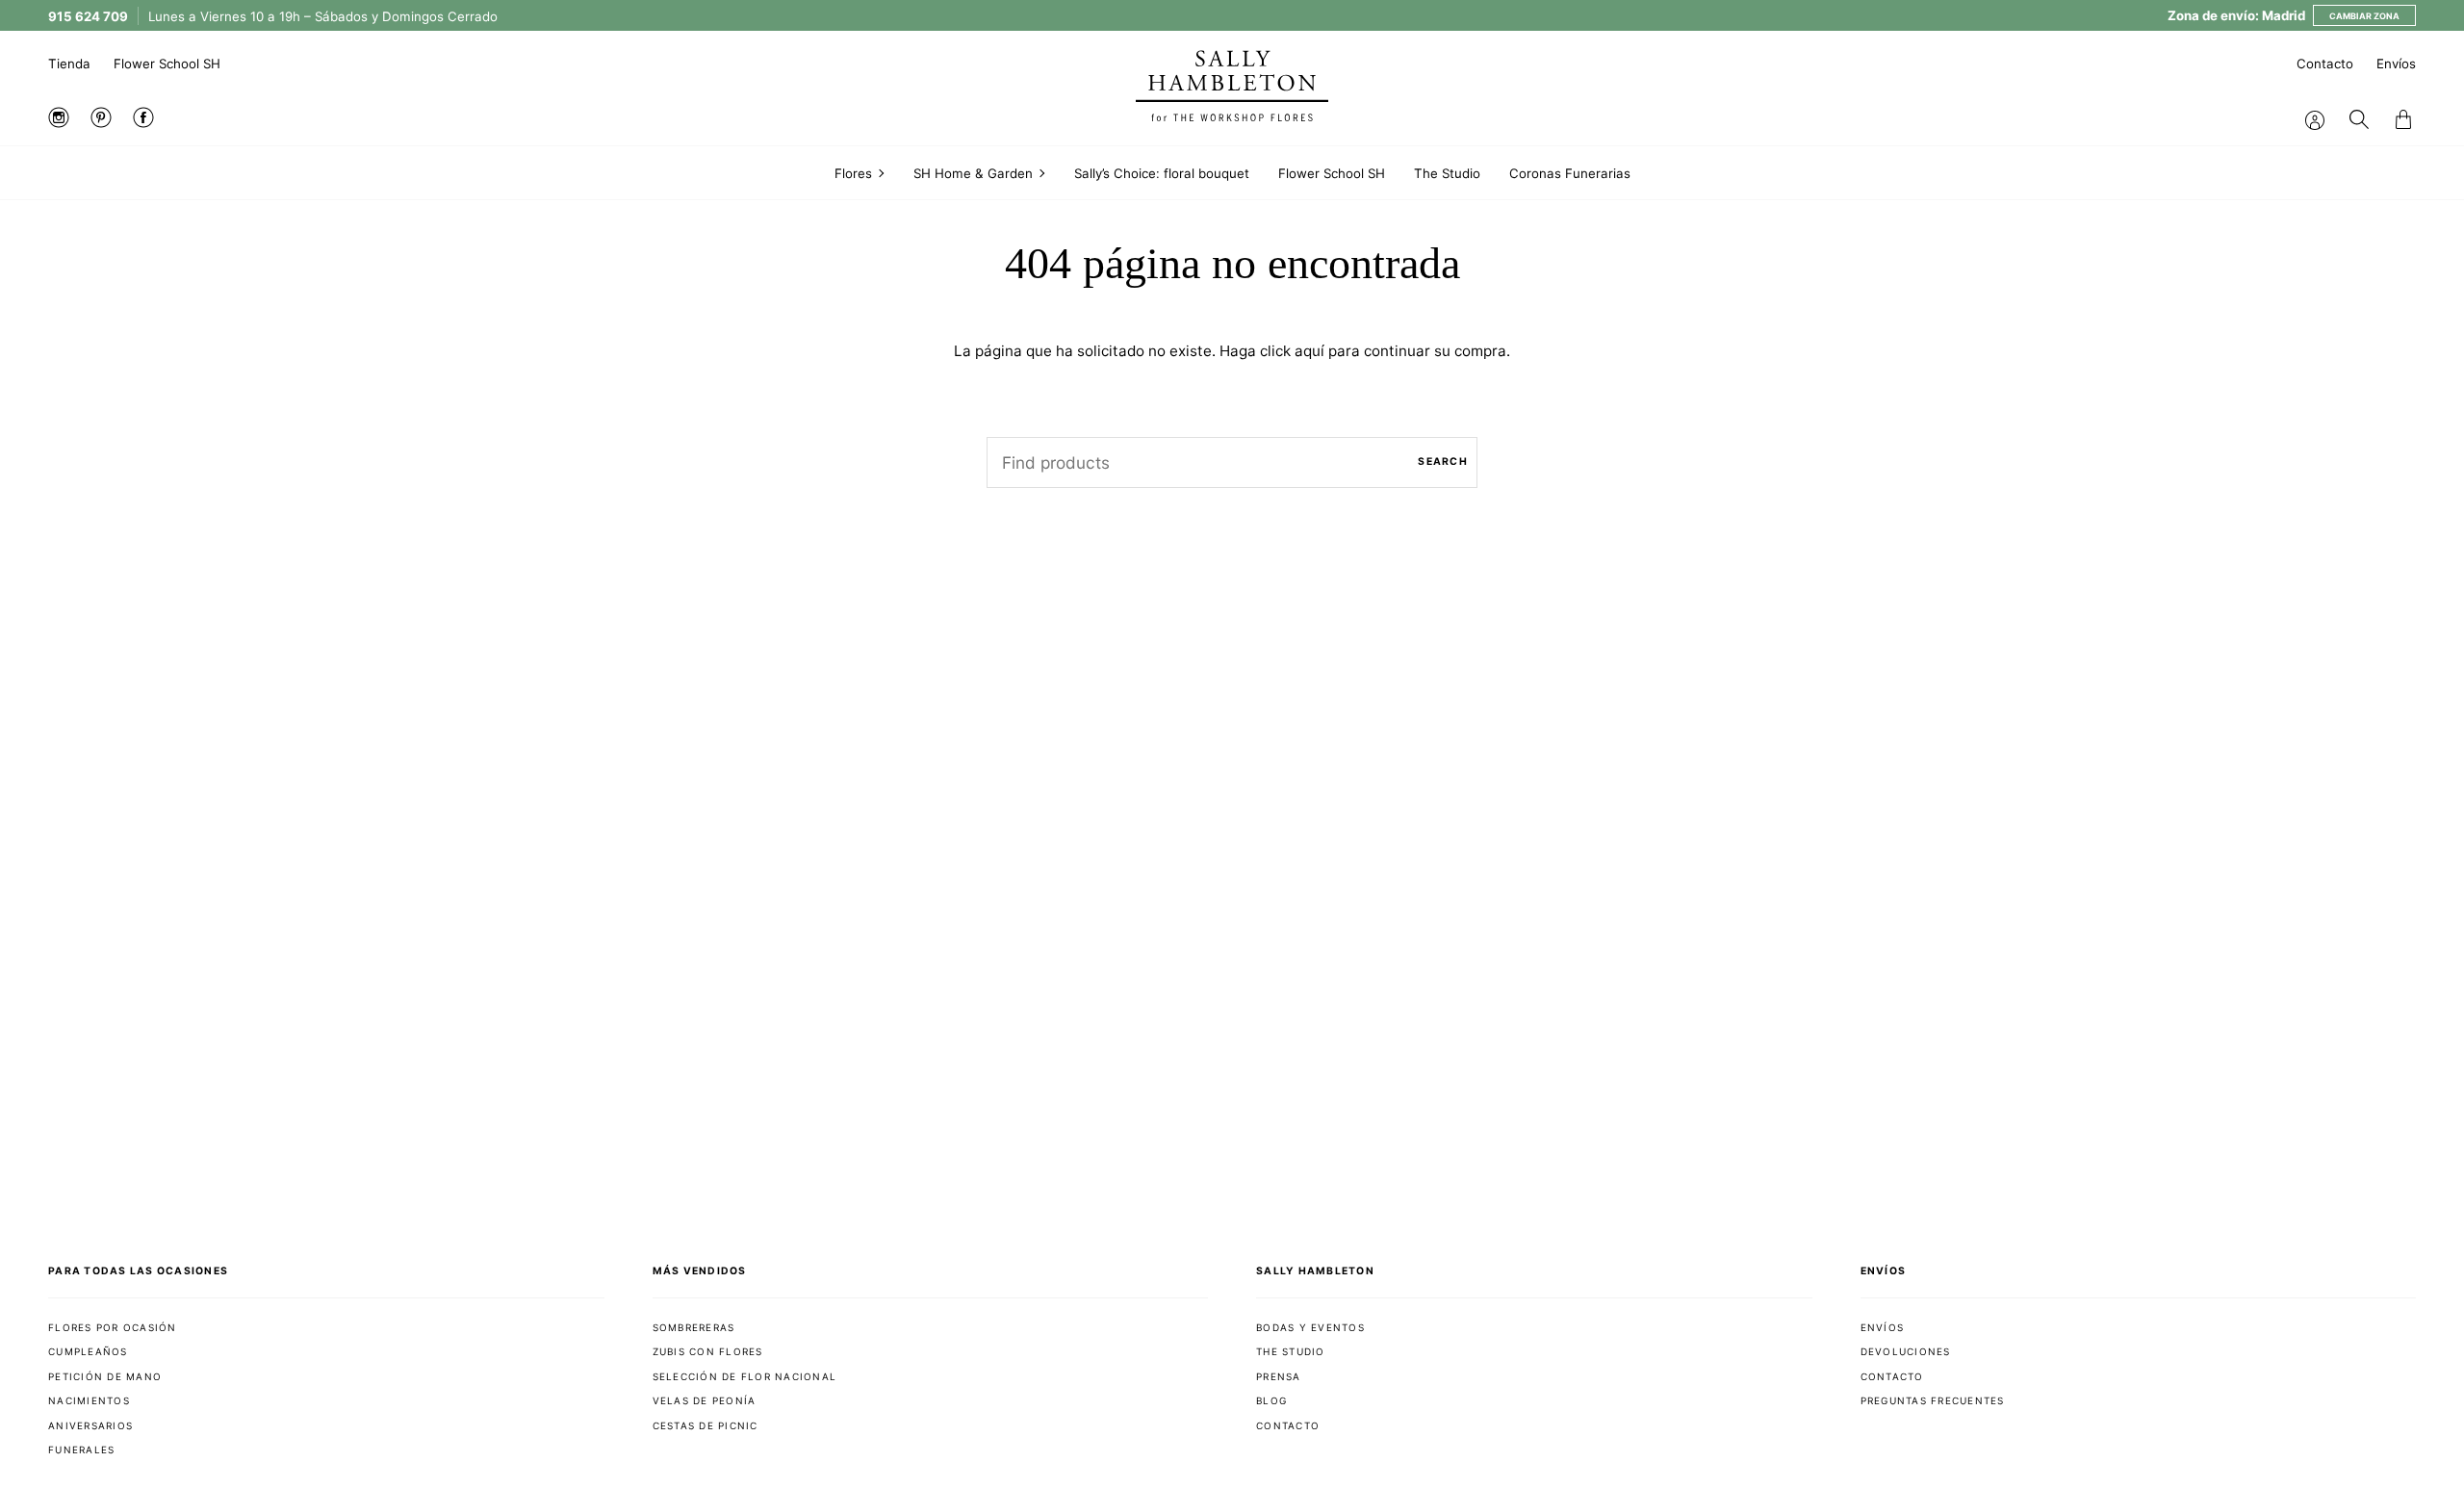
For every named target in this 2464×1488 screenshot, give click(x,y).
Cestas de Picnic (706, 1425)
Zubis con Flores (708, 1351)
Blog (1271, 1400)
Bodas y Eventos (1310, 1327)
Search (1443, 462)
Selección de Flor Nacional (745, 1376)
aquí (1309, 351)
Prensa (1279, 1376)
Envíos (2396, 64)
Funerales (81, 1450)
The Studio (1291, 1351)
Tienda (69, 64)
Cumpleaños (88, 1351)
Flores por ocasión (113, 1327)
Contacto (2325, 64)
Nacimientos (89, 1400)
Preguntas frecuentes (1933, 1400)
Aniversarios (90, 1425)
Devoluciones (1906, 1351)
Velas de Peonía (705, 1400)
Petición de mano (105, 1376)
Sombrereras (694, 1327)
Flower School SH (167, 64)
